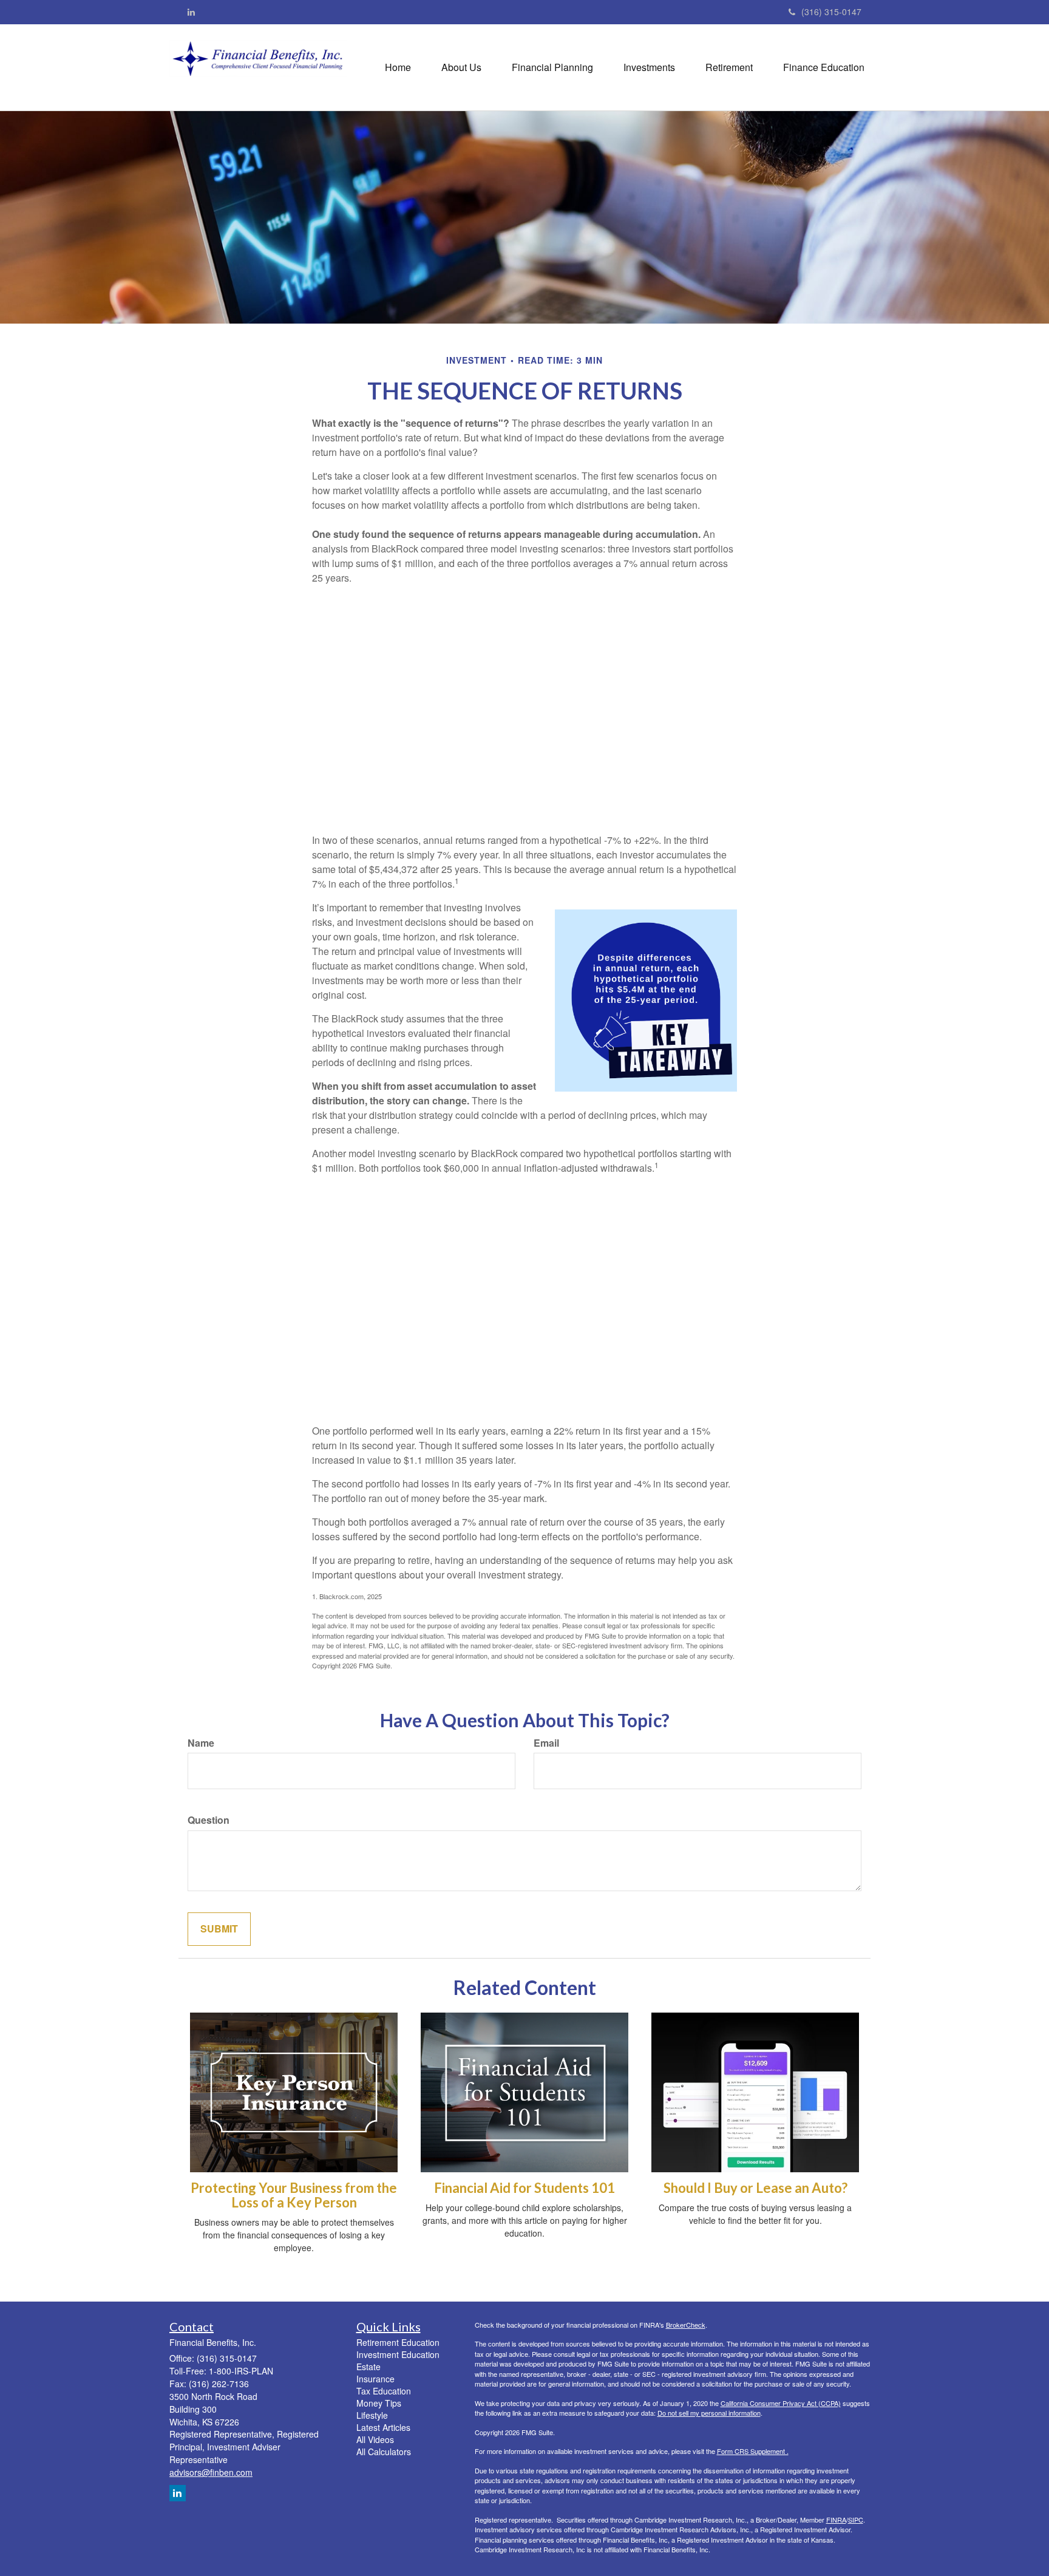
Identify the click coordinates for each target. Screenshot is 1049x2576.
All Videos (375, 2439)
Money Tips (379, 2403)
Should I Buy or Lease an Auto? (755, 2188)
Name (201, 1743)
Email (546, 1743)
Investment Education (398, 2354)
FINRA (836, 2520)
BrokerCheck (686, 2325)
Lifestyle (372, 2415)
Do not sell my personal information (709, 2413)
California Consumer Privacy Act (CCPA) (781, 2403)
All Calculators (384, 2452)
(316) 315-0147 (831, 12)
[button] (461, 67)
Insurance (375, 2379)
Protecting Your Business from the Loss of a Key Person (294, 2195)
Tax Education (384, 2391)
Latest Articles (383, 2427)
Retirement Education (398, 2342)
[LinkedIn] (191, 12)
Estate (368, 2367)
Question (209, 1820)
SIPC (856, 2520)
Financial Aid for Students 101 (524, 2188)
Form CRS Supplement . (753, 2451)
